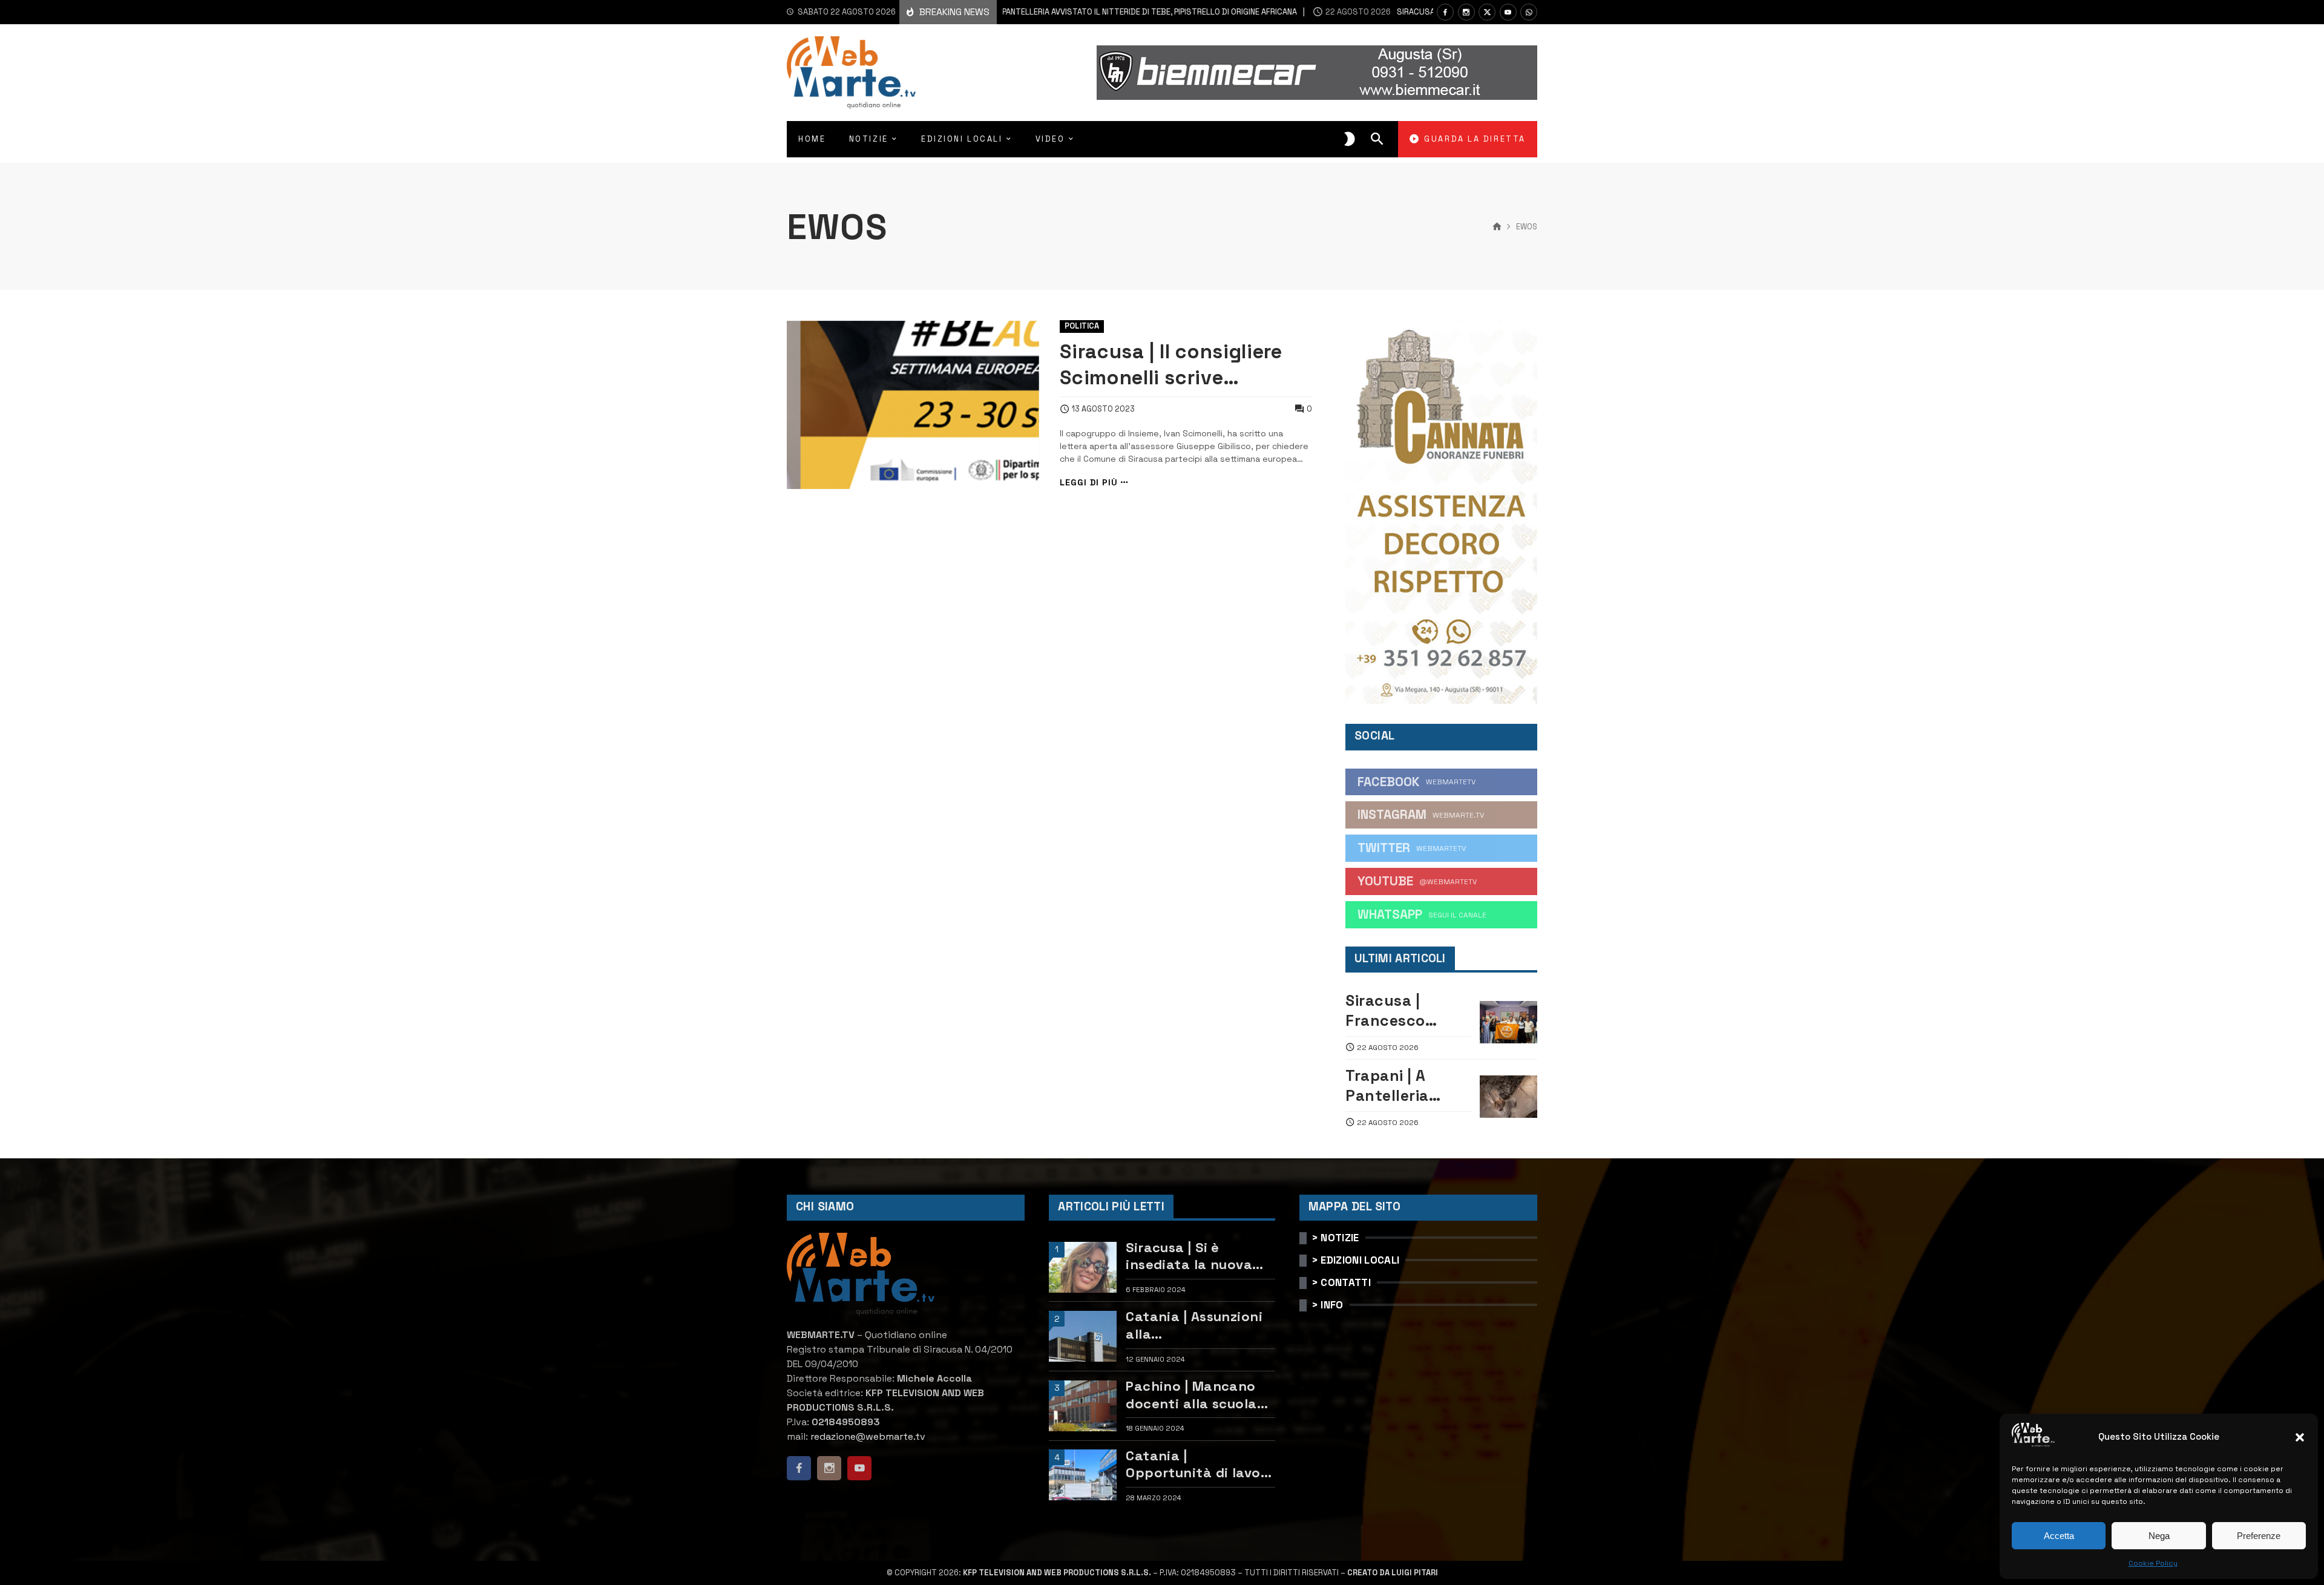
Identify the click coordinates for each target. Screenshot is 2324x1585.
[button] (2300, 1437)
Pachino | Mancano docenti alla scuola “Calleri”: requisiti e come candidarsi (1193, 1395)
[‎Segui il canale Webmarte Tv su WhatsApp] (1529, 12)
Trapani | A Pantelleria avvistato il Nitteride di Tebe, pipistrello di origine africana (1065, 12)
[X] (1487, 12)
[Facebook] (1445, 12)
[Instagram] (1466, 12)
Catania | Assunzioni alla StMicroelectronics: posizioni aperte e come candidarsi (1194, 1325)
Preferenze (2259, 1536)
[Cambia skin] (1350, 139)
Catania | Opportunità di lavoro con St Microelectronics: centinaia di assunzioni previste (1200, 1464)
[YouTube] (1508, 12)
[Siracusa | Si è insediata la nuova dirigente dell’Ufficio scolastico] (1083, 1267)
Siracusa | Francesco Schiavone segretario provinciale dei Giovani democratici (1401, 1010)
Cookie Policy (2153, 1563)
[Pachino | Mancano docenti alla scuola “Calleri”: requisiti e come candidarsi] (1083, 1406)
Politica (1082, 326)
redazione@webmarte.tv (868, 1436)
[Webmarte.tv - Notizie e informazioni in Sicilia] (851, 73)
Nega (2159, 1536)
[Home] (1497, 227)
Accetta (2059, 1536)
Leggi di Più (1089, 483)
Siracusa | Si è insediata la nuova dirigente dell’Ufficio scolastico (1196, 1256)
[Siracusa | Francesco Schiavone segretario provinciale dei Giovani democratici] (1508, 1022)
